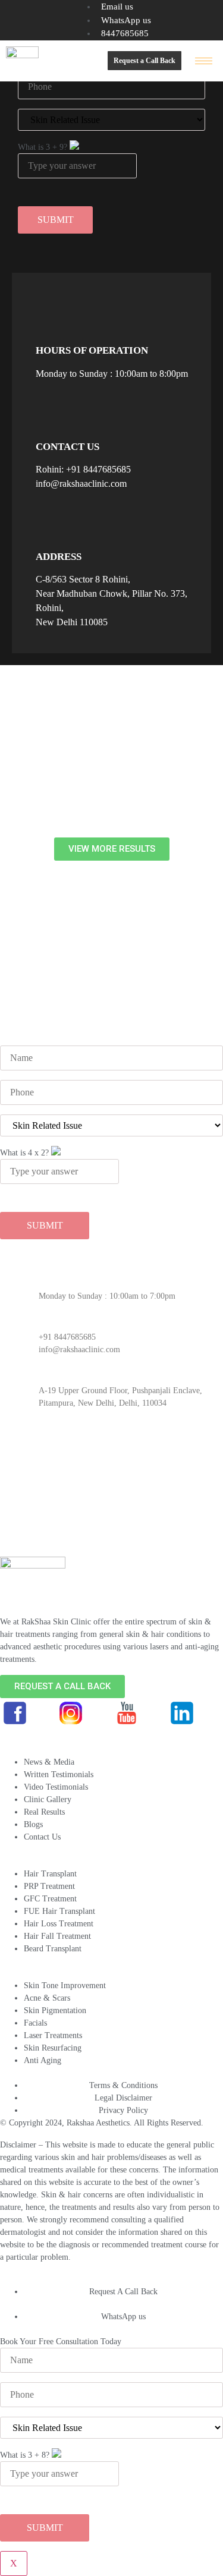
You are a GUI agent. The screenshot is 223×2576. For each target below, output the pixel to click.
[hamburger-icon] (204, 61)
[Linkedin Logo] (182, 1713)
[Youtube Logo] (127, 1713)
